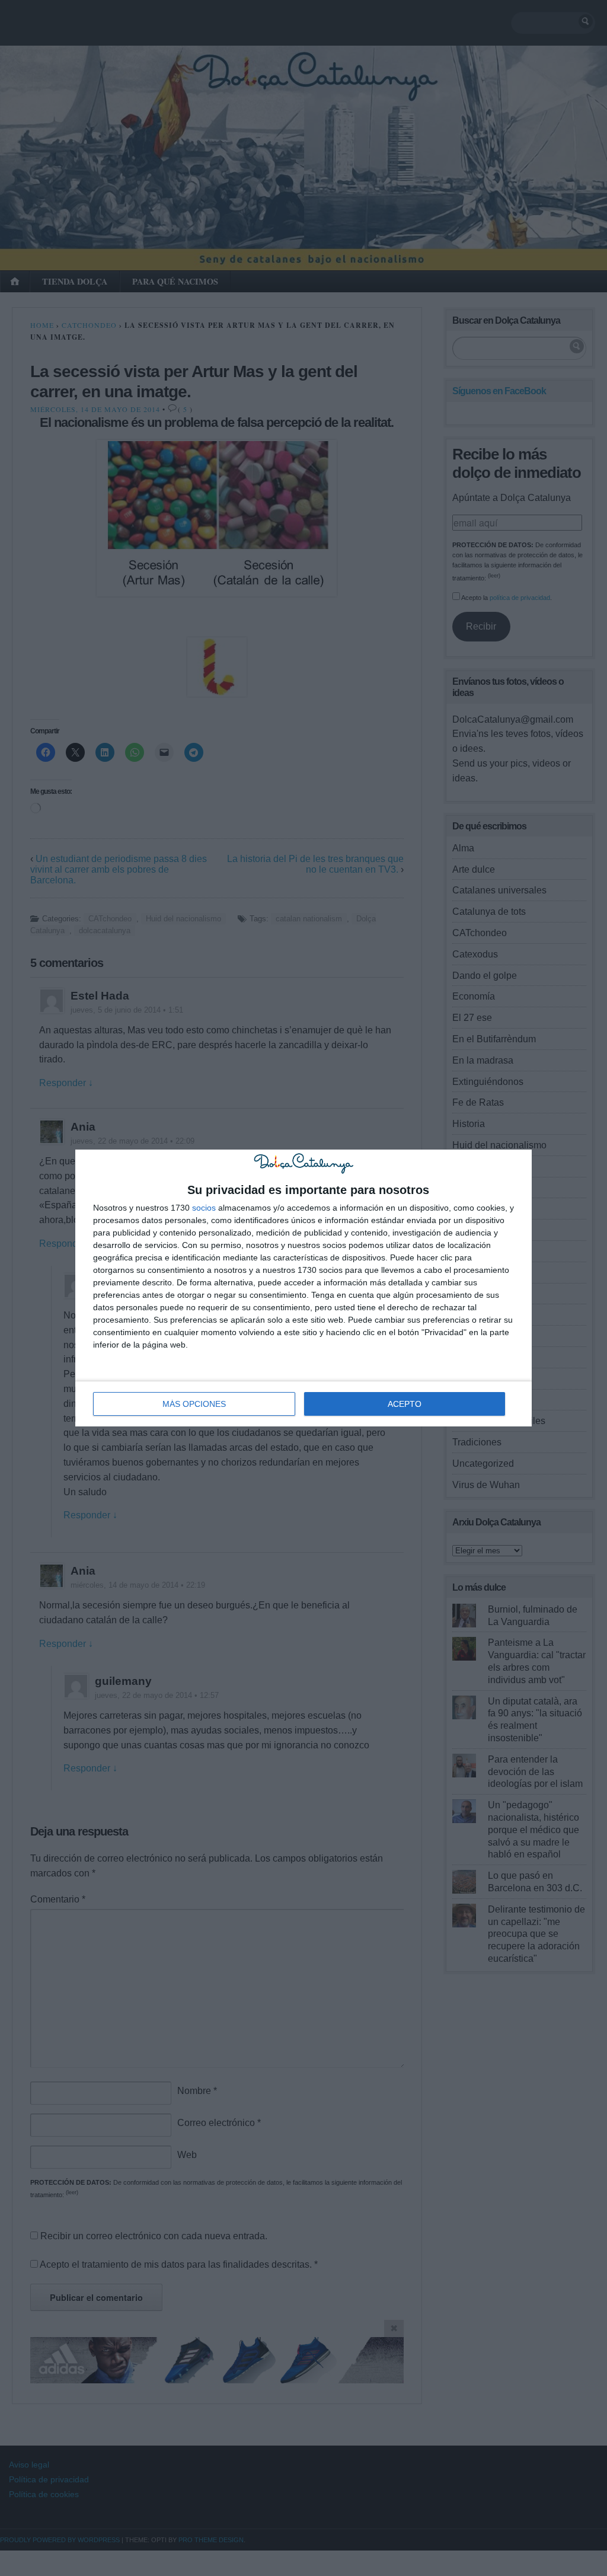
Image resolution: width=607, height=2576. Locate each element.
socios (204, 1208)
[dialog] (303, 1288)
